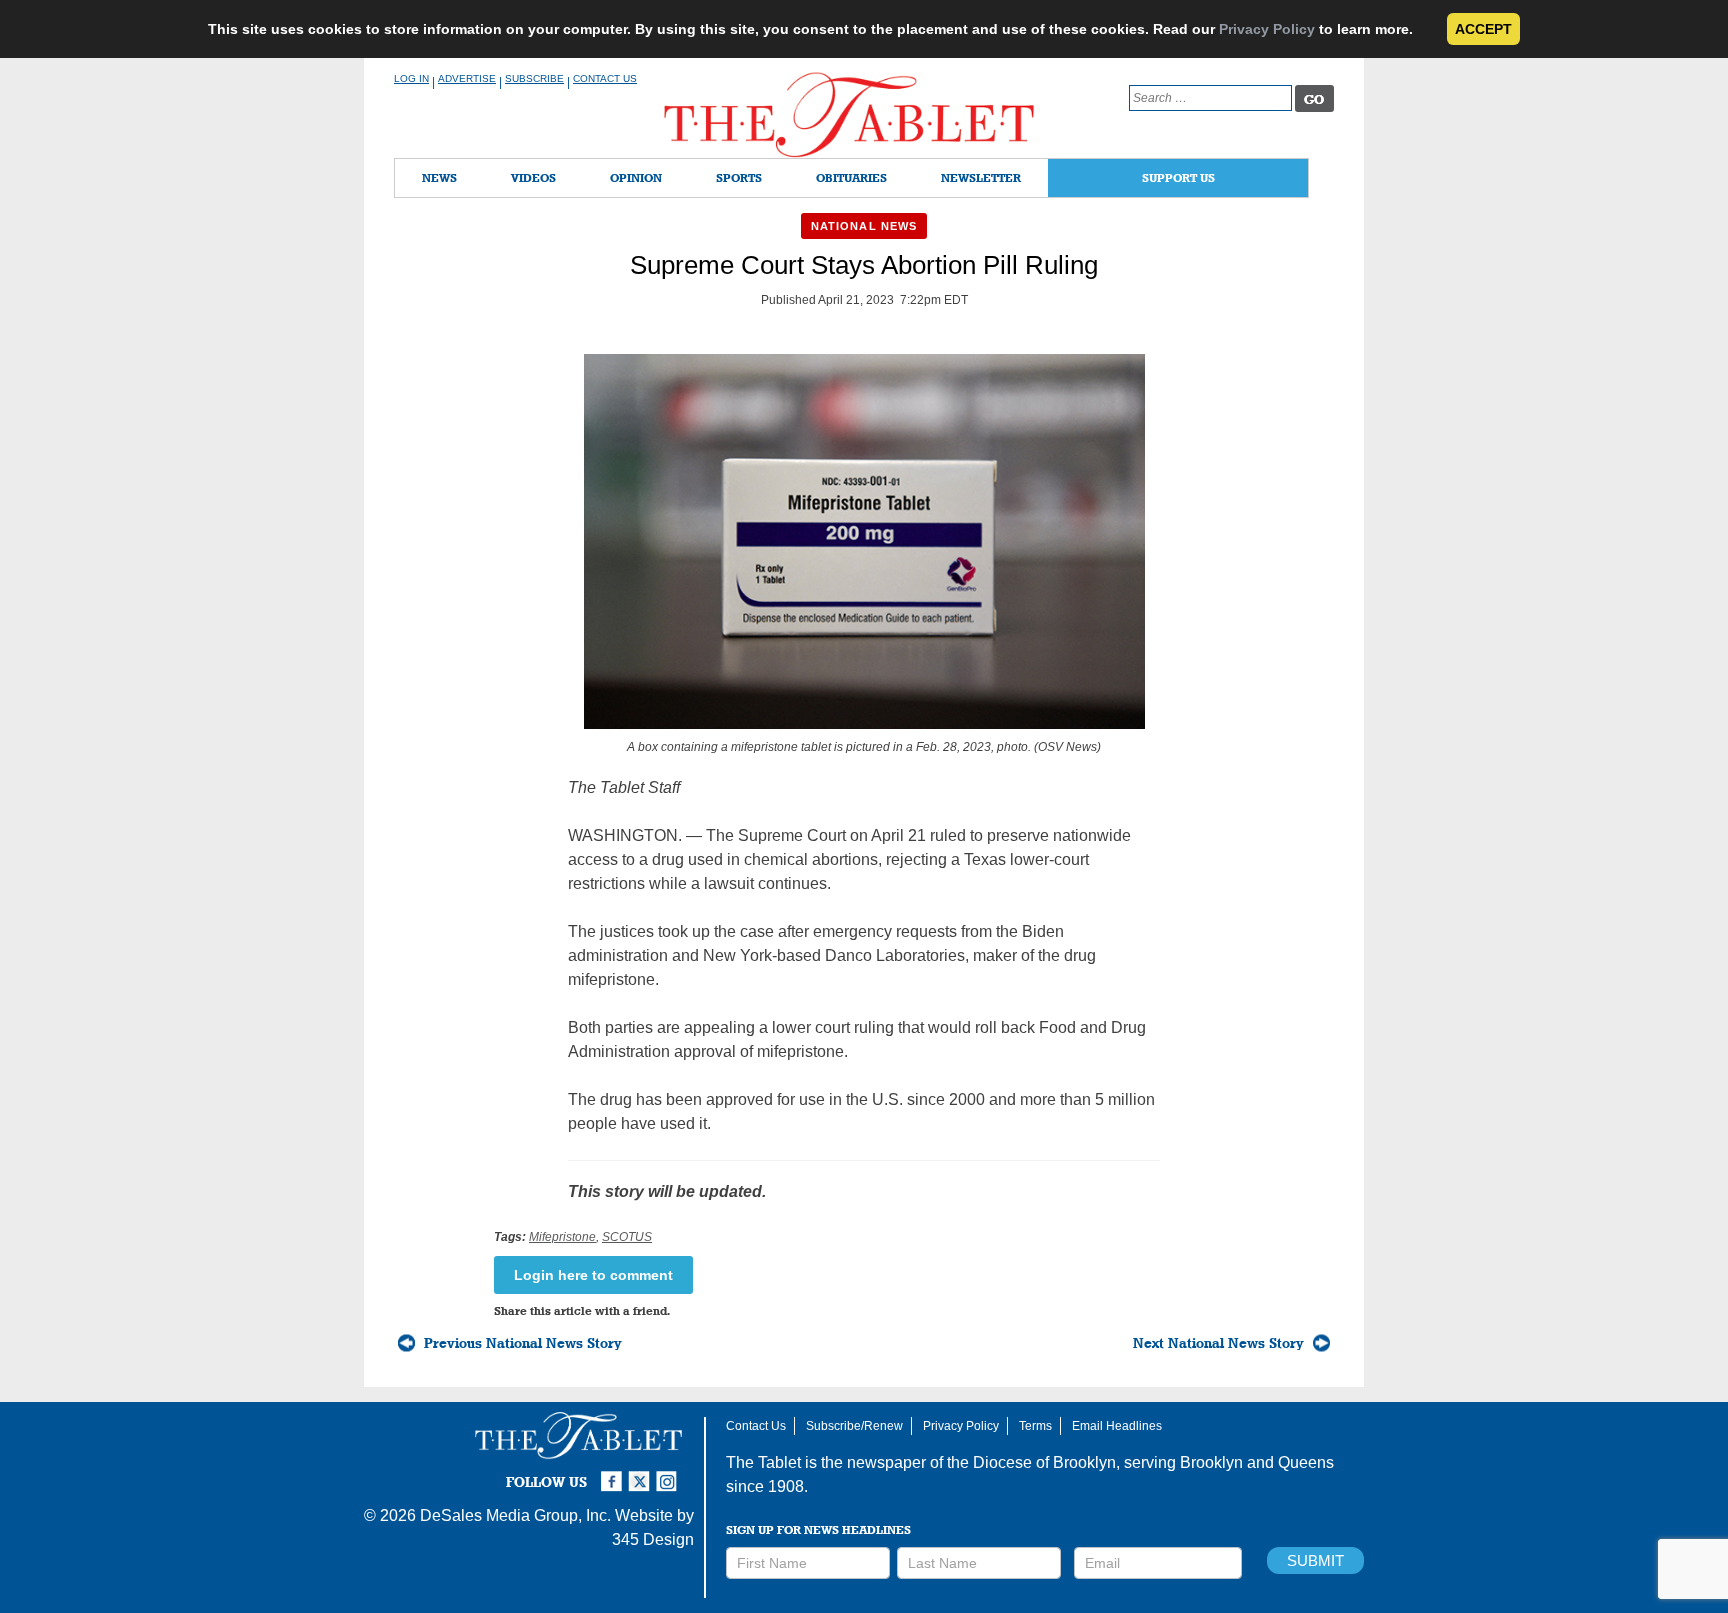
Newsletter (981, 177)
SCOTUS (627, 1237)
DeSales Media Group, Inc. (515, 1515)
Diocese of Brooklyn (1044, 1462)
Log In (411, 78)
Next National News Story (1218, 1343)
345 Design (653, 1539)
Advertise (467, 78)
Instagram (670, 1473)
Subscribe (534, 78)
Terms (1035, 1426)
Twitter (642, 1473)
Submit (1315, 1560)
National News (864, 226)
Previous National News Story (523, 1343)
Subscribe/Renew (854, 1426)
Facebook (614, 1473)
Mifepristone (562, 1237)
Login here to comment (593, 1275)
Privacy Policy (1267, 29)
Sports (739, 177)
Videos (533, 177)
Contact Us (605, 78)
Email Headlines (1117, 1426)
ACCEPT (1483, 29)
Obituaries (851, 177)
